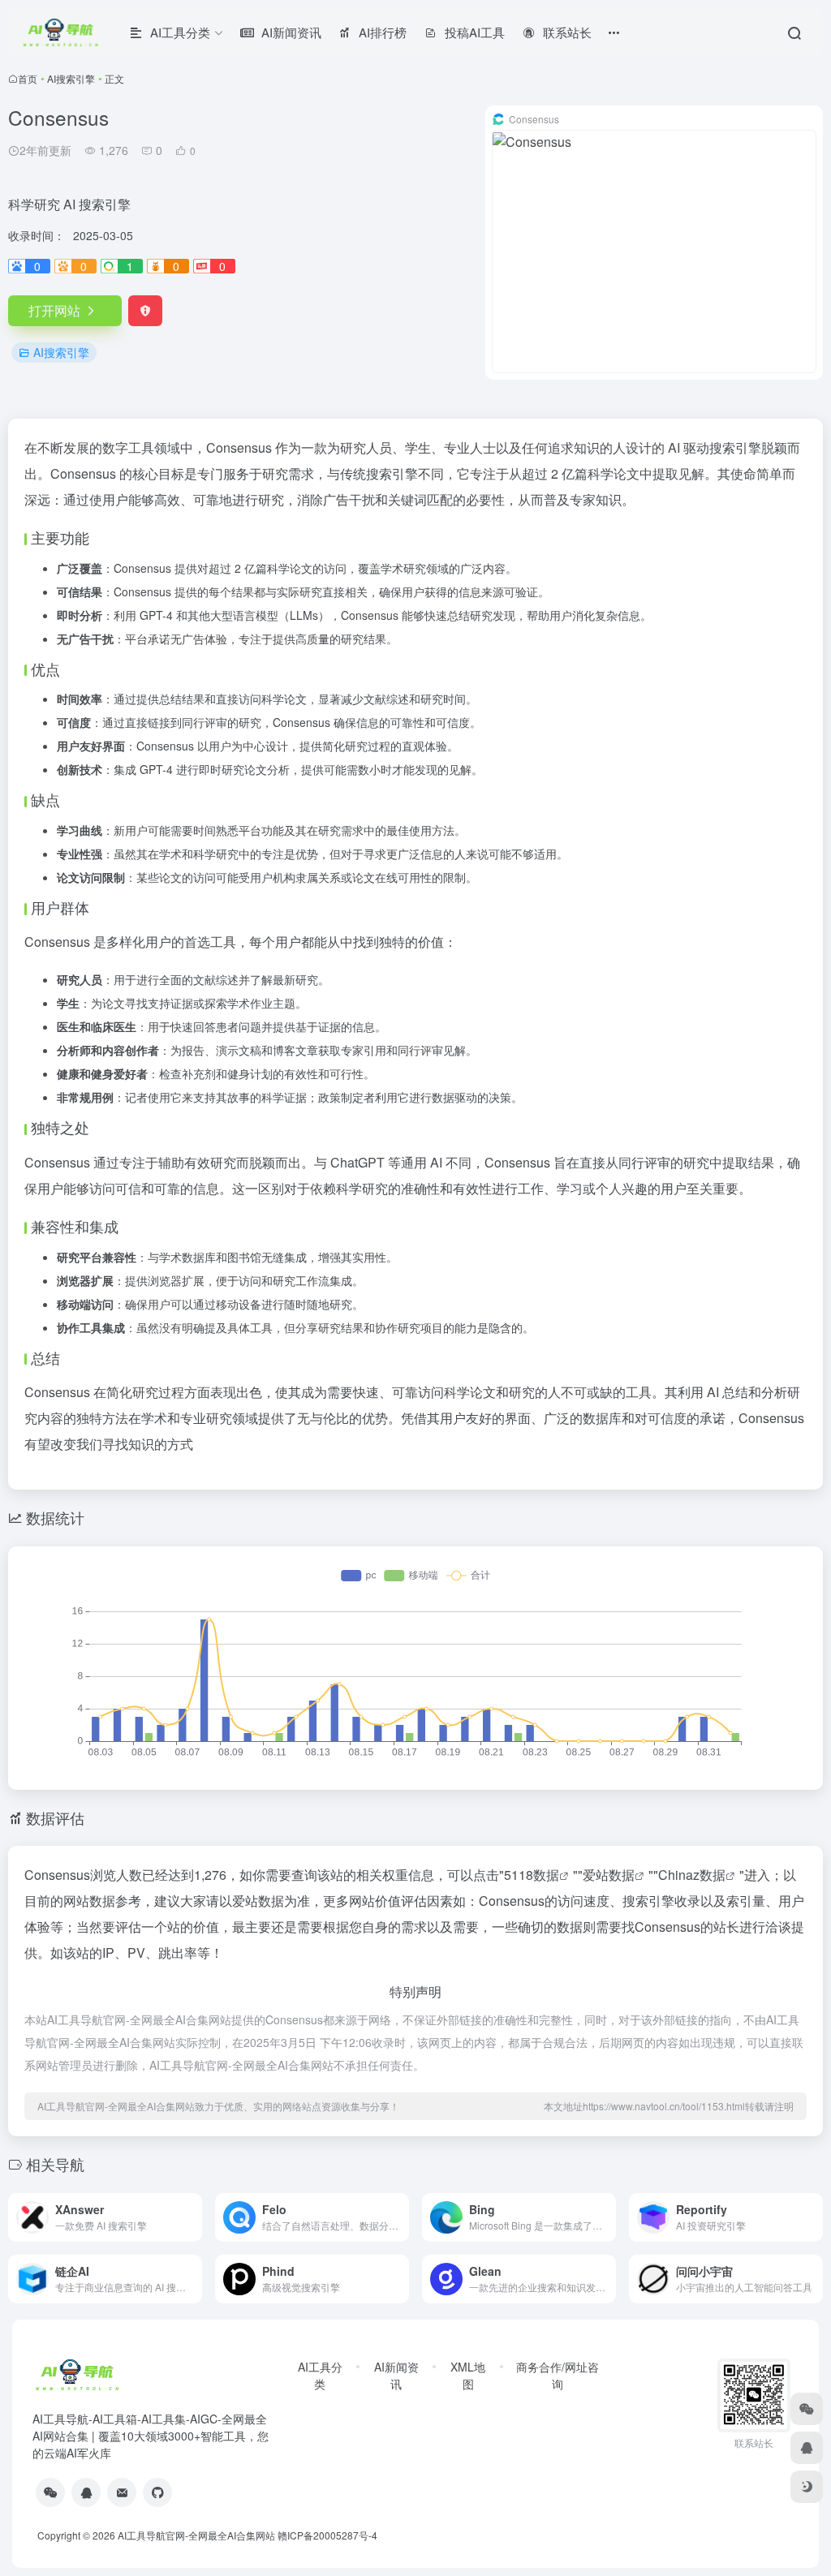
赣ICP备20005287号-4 (327, 2535)
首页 (28, 78)
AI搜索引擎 (71, 78)
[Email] (122, 2492)
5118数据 (532, 1875)
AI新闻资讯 (396, 2375)
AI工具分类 (320, 2375)
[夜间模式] (807, 2487)
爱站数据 (609, 1875)
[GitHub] (157, 2492)
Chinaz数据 (692, 1875)
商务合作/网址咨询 (558, 2375)
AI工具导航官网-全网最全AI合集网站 (196, 2535)
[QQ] (86, 2492)
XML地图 (468, 2375)
